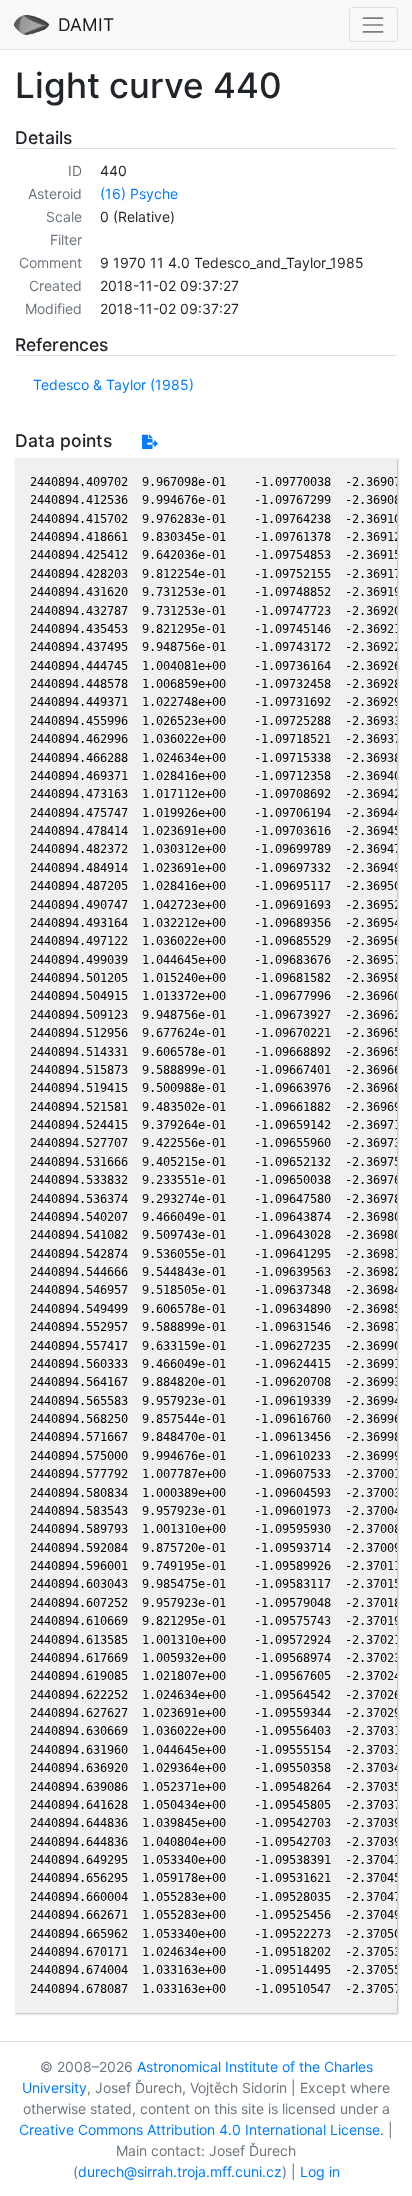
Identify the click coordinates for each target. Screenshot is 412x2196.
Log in (320, 2171)
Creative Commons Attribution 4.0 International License (199, 2129)
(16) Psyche (139, 193)
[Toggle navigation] (373, 24)
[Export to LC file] (149, 441)
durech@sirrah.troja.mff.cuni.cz (180, 2171)
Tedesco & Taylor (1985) (113, 384)
